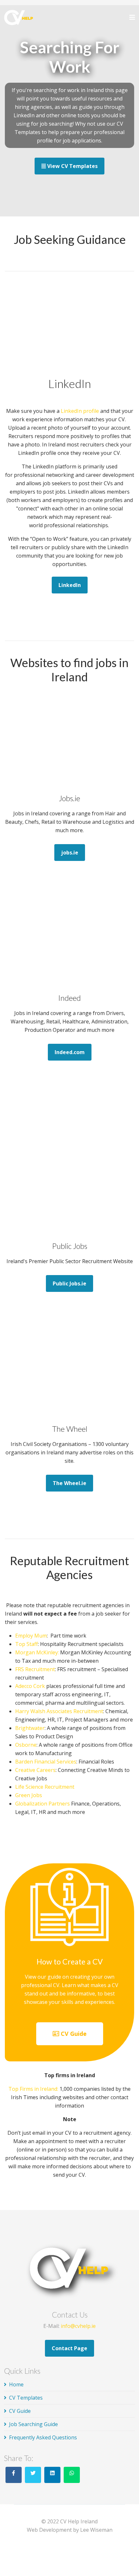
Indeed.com (70, 1052)
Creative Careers (35, 1770)
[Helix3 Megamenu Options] (132, 17)
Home (16, 2384)
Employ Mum (31, 1636)
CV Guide (73, 2034)
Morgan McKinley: (37, 1652)
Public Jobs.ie (69, 1283)
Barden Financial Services (46, 1762)
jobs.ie (70, 853)
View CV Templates (72, 166)
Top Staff (27, 1644)
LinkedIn (70, 585)
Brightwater (30, 1728)
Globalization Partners (43, 1804)
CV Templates (26, 2398)
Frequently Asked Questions (43, 2437)
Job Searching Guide (33, 2424)
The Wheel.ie (69, 1483)
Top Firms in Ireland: (33, 2089)
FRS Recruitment (35, 1669)
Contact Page (69, 2348)
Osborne (26, 1745)
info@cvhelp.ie (78, 2326)
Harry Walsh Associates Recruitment (59, 1711)
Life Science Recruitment (45, 1787)
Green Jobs (29, 1795)
